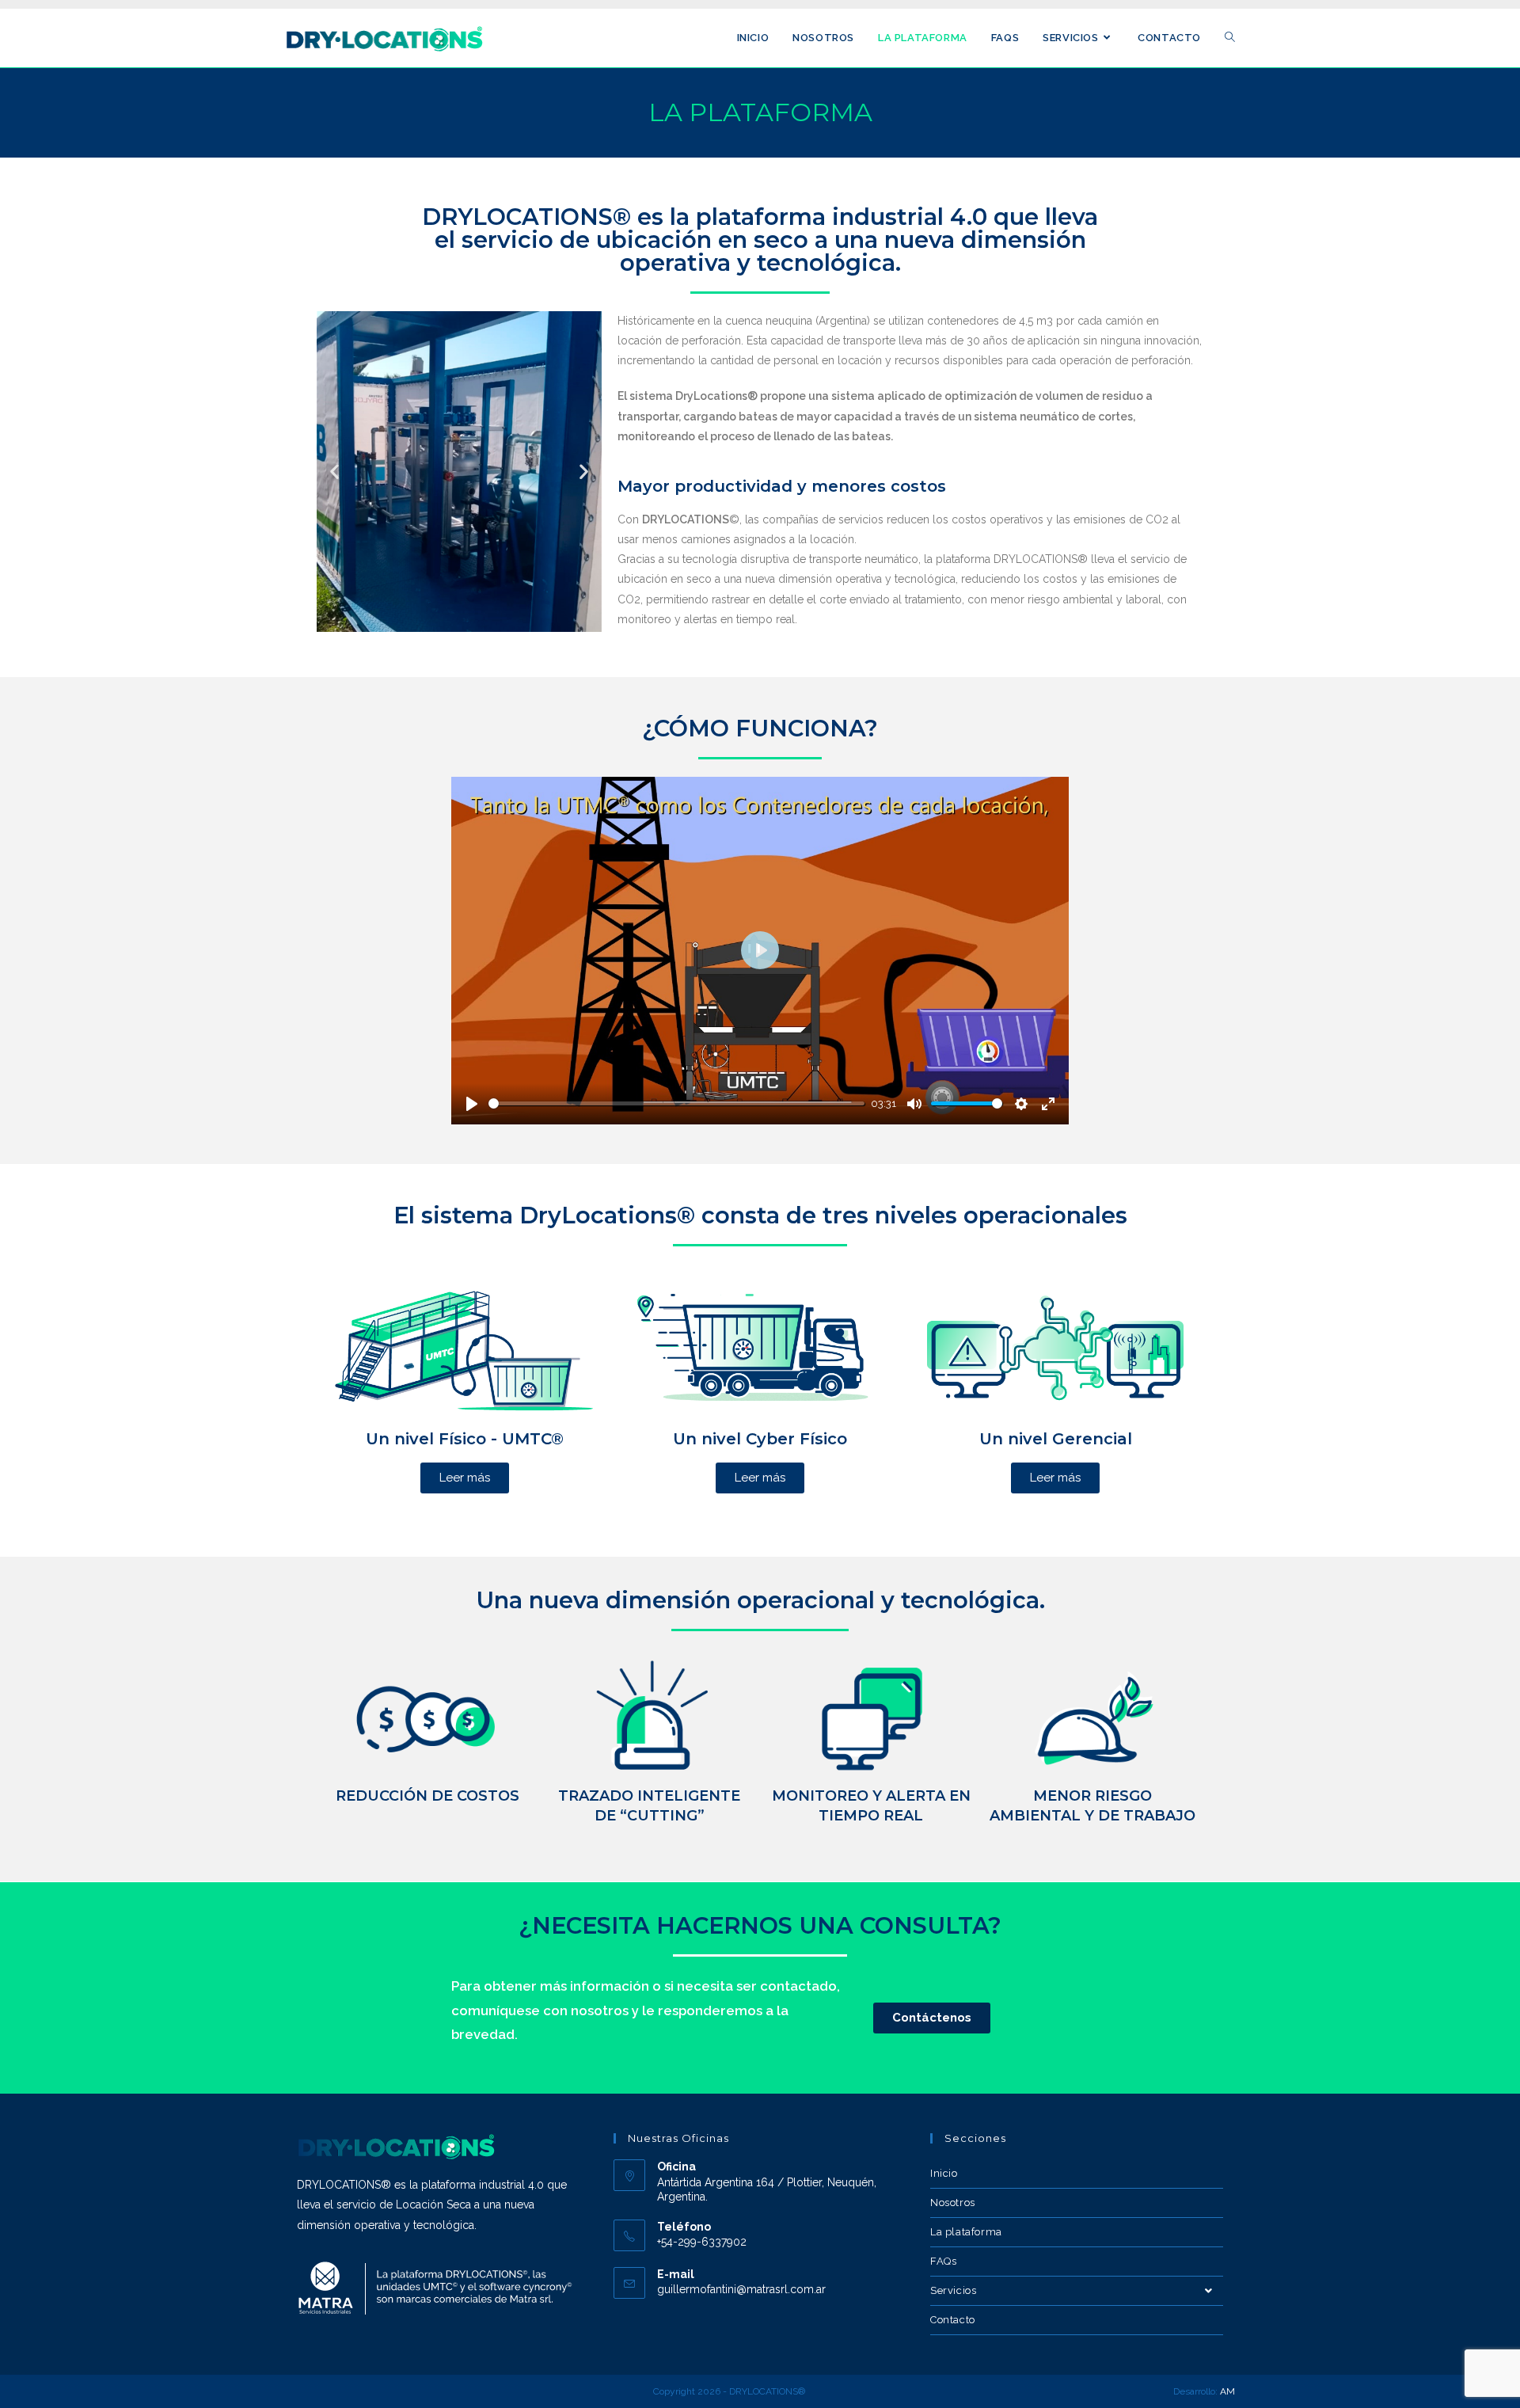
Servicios (953, 2290)
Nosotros (953, 2203)
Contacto (953, 2320)
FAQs (943, 2261)
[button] (334, 472)
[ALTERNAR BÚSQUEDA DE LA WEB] (1230, 38)
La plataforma (966, 2232)
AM (1227, 2391)
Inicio (944, 2173)
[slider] (676, 1103)
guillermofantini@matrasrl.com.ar (741, 2289)
